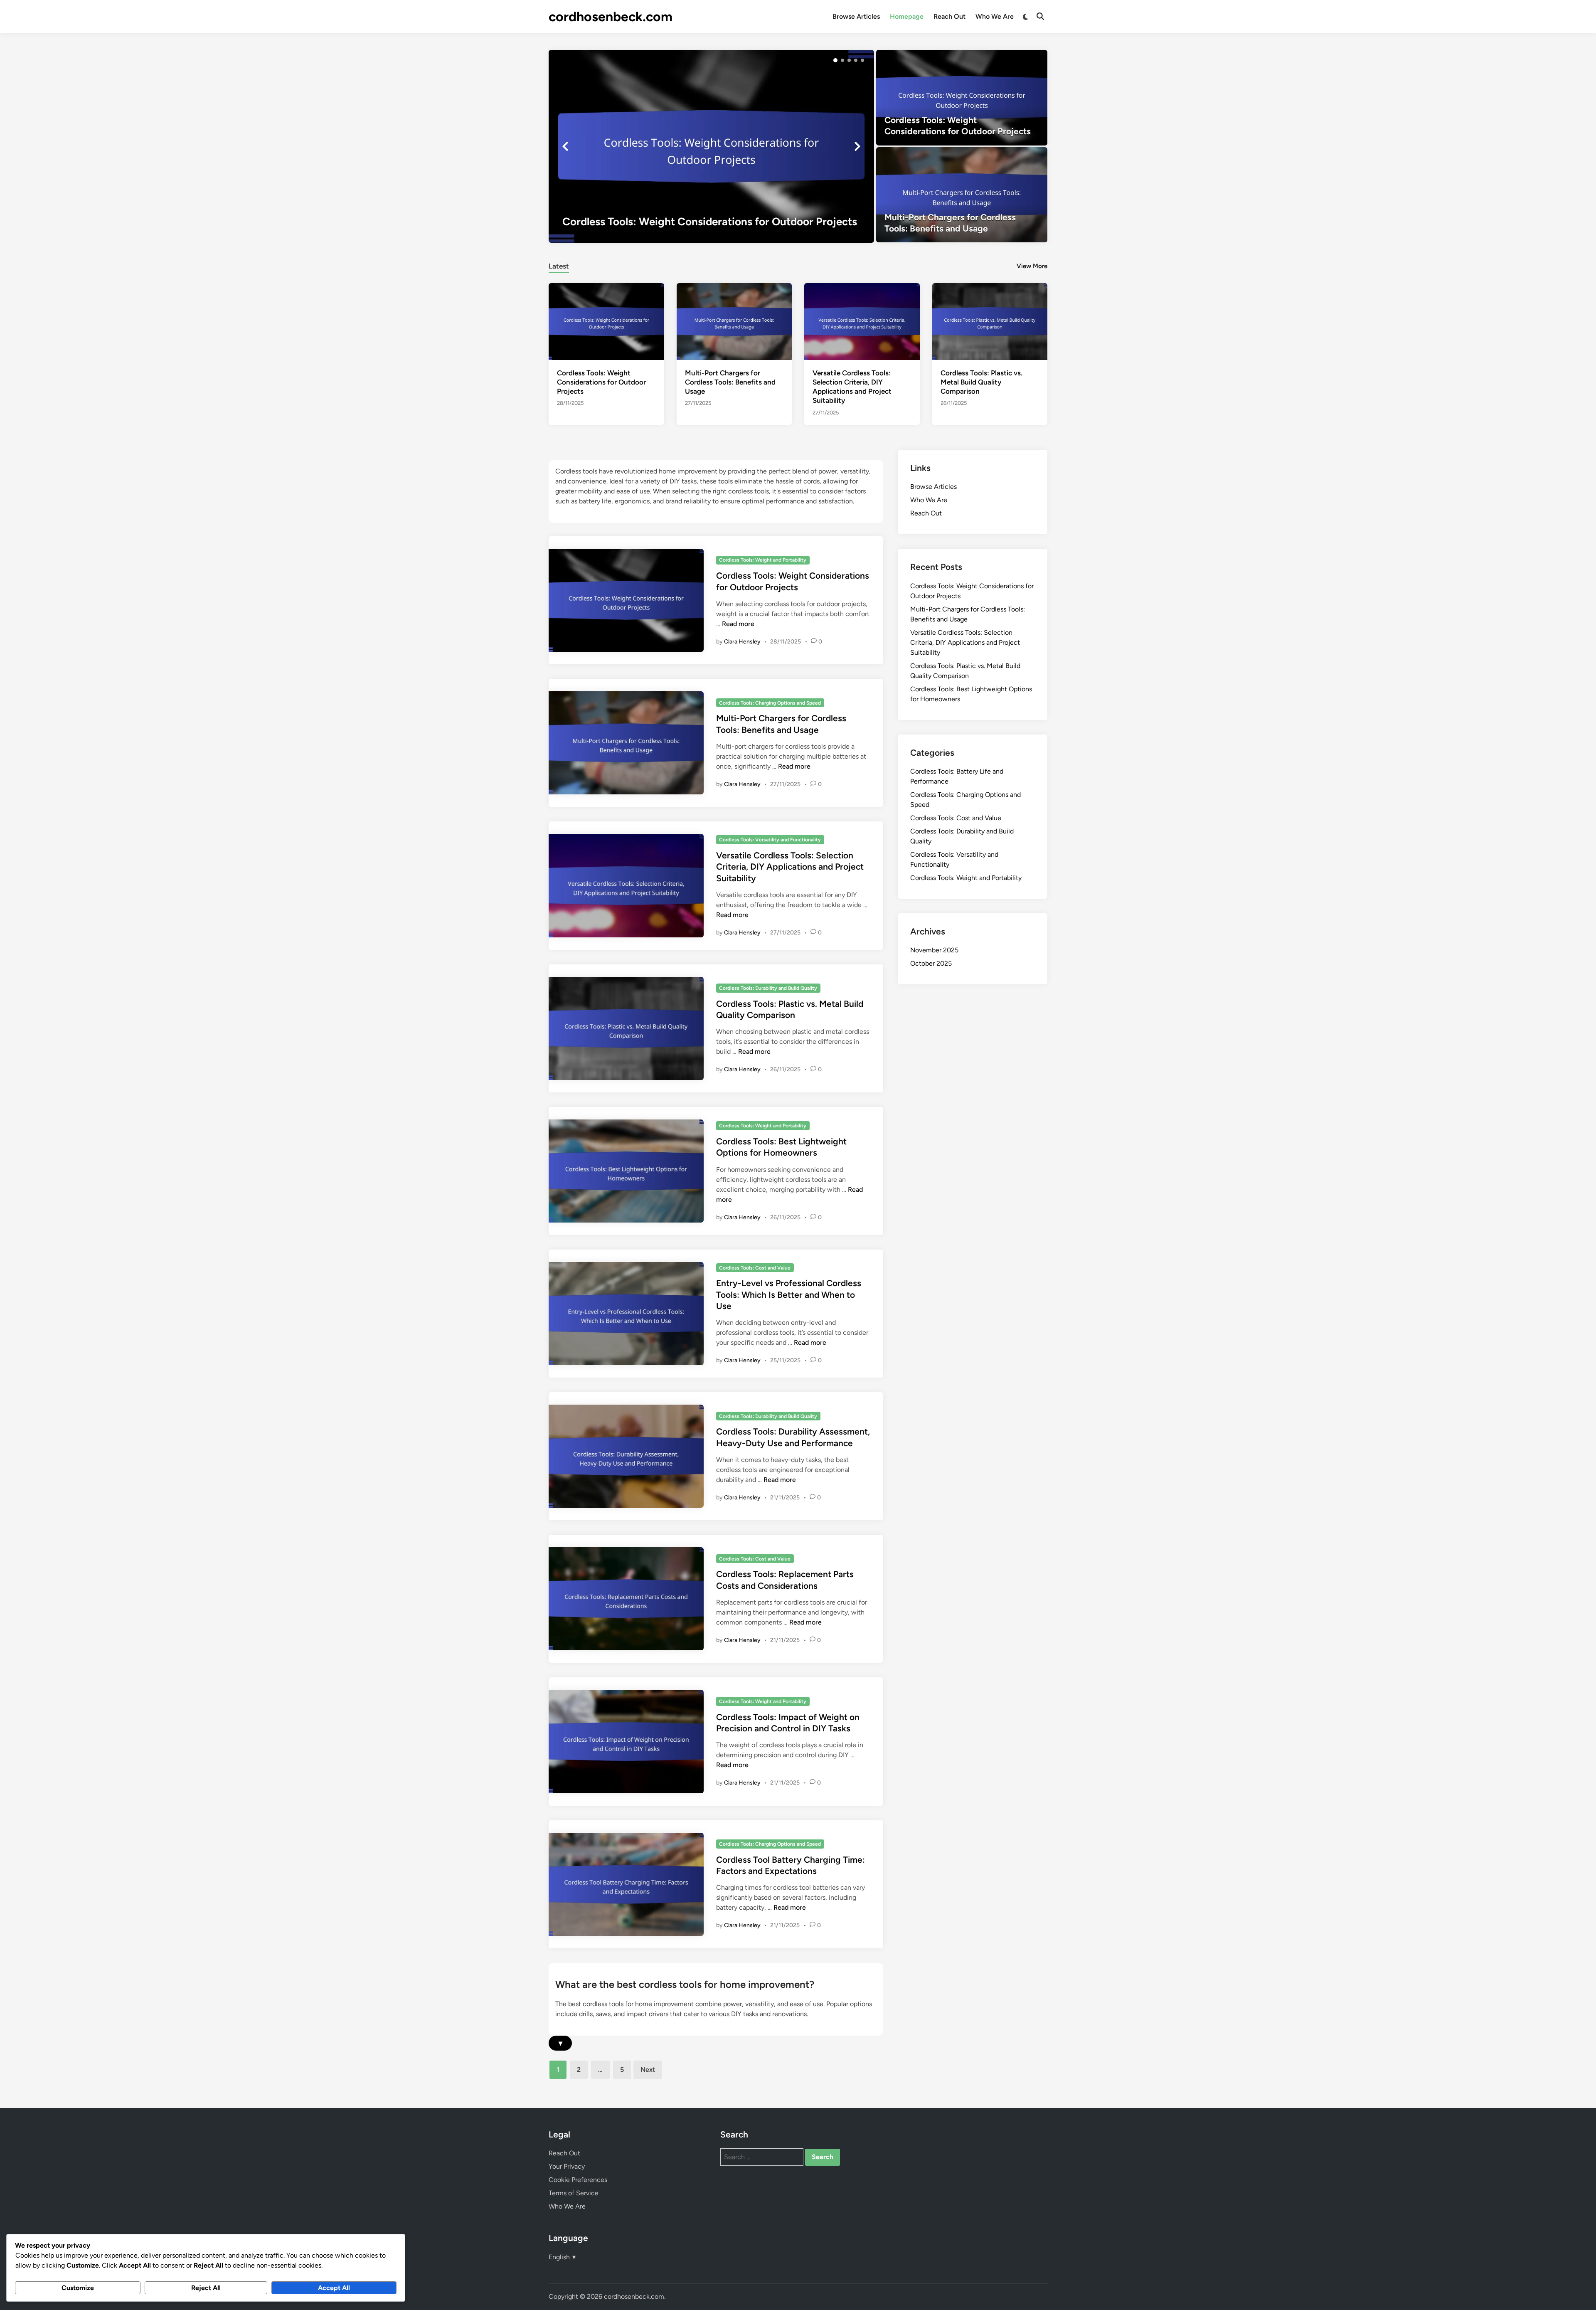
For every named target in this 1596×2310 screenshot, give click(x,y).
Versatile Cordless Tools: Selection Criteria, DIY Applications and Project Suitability (790, 867)
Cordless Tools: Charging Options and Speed (770, 703)
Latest (559, 266)
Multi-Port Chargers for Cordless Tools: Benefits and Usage (730, 382)
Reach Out (949, 16)
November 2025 (934, 950)
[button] (835, 60)
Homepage (907, 16)
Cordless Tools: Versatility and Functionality (770, 840)
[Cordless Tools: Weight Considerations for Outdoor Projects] (711, 146)
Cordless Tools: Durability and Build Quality (768, 988)
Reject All (206, 2288)
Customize (78, 2288)
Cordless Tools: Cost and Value (755, 1268)
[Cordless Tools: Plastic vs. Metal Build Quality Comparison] (990, 321)
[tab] (559, 265)
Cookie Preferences (578, 2180)
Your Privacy (567, 2166)
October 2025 (931, 963)
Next (648, 2070)
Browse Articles (856, 16)
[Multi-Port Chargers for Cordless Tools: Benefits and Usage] (962, 195)
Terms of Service (574, 2193)
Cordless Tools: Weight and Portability (763, 560)
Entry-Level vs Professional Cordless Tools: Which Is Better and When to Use (789, 1294)
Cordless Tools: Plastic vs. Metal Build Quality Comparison (981, 382)
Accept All (334, 2288)
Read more (738, 624)
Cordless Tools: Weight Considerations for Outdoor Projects (601, 382)
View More (1032, 266)
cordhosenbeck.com (611, 17)
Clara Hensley (742, 642)
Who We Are (995, 16)
